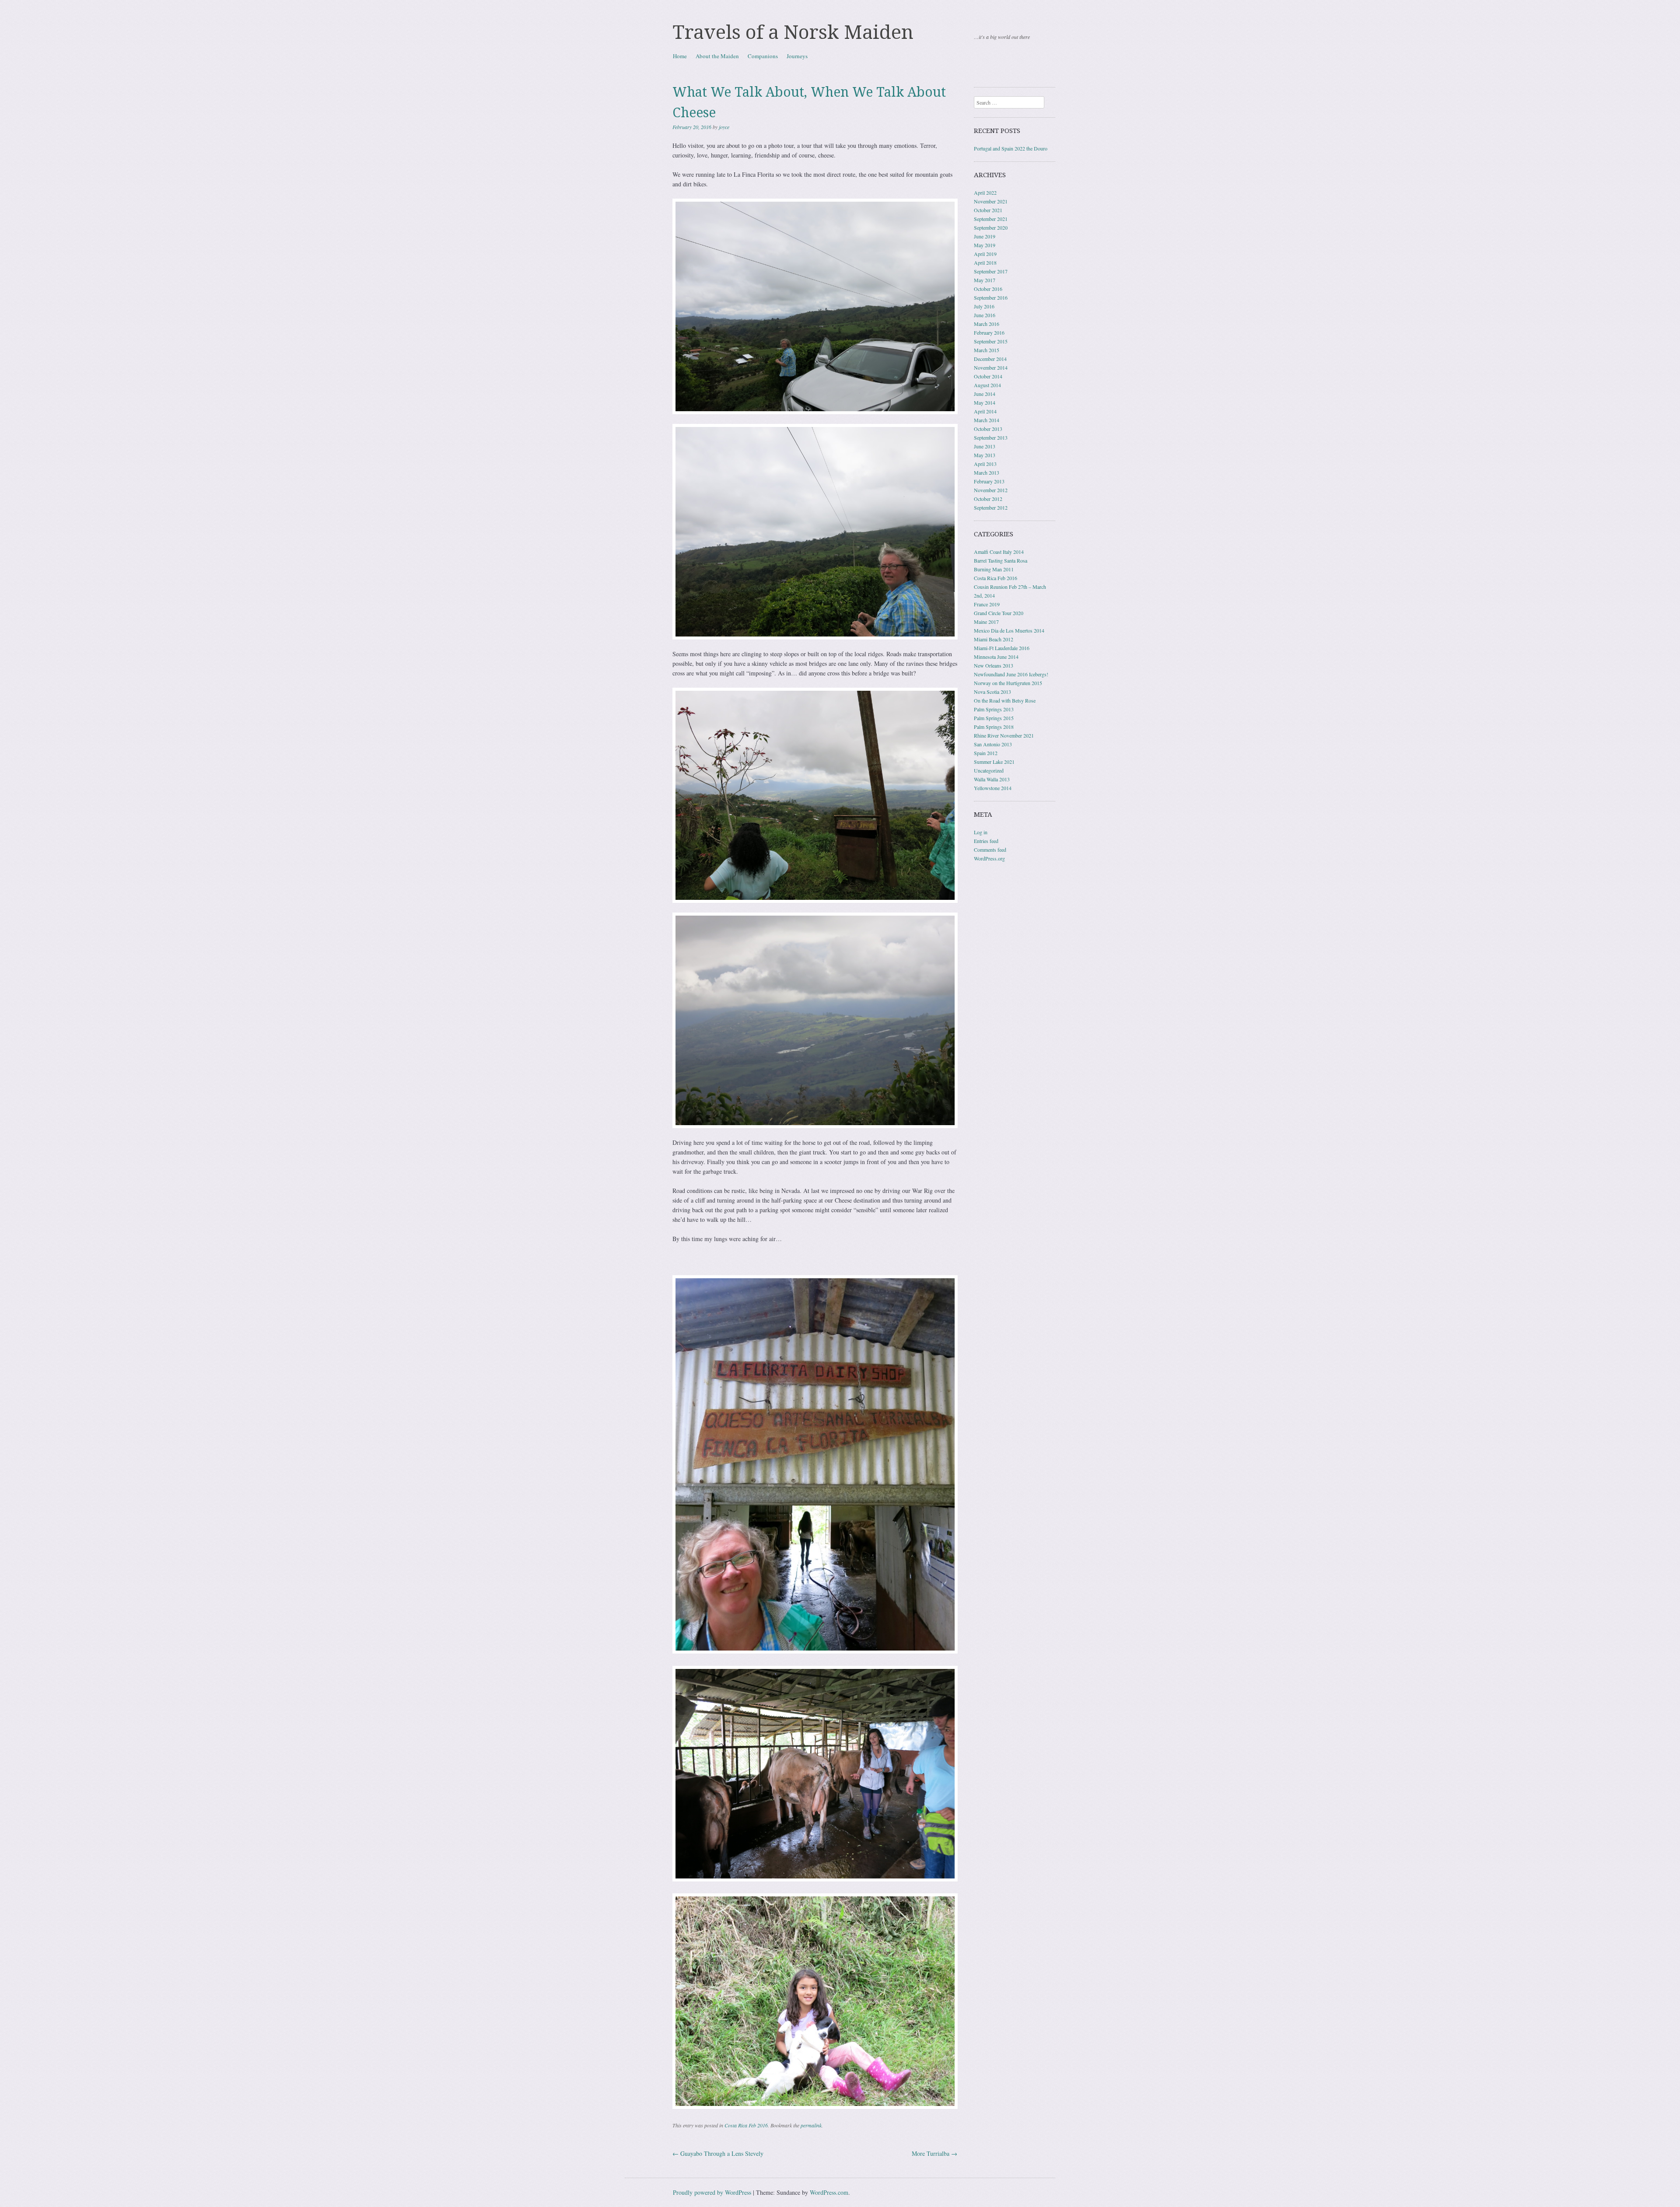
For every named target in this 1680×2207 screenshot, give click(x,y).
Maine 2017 (986, 622)
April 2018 (985, 262)
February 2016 (989, 332)
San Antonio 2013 (993, 744)
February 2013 (989, 481)
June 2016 (985, 315)
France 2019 (987, 604)
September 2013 (991, 437)
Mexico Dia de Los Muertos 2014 (1009, 630)
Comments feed (990, 850)
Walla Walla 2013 (992, 779)
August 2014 (987, 385)
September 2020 (991, 227)
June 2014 (985, 394)
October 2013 (988, 429)
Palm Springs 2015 (994, 718)
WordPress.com (829, 2192)
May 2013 (985, 455)
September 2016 (991, 297)
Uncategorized (989, 770)
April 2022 (985, 192)
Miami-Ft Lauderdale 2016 (1002, 648)
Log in (981, 832)
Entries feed (986, 841)
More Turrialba (934, 2153)
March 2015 (987, 350)
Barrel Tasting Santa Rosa (1001, 560)
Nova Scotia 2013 (992, 692)
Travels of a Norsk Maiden (793, 32)
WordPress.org (989, 858)
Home (680, 56)
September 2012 (991, 507)
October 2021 (988, 210)
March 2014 (987, 420)
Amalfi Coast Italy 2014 (999, 552)
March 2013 (987, 472)
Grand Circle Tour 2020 (999, 613)
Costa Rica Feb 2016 (746, 2125)
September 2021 (991, 219)
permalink (811, 2125)
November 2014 (991, 367)
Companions (763, 56)
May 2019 (985, 245)
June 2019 (985, 236)
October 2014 (988, 376)
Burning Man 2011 (994, 569)
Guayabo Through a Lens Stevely (718, 2153)
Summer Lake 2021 (994, 762)
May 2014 (985, 402)
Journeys (797, 56)
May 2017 (985, 280)
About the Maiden (717, 56)
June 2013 (985, 446)
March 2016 (987, 324)
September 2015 (991, 341)
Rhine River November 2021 (1004, 735)
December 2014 (990, 359)
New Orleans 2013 (994, 665)
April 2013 (985, 464)
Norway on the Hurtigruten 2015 (1008, 683)
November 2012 (991, 490)
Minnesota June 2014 (996, 657)
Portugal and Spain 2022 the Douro (1011, 148)
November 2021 (991, 201)
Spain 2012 (986, 753)
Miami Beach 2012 (994, 639)
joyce (724, 127)
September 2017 (991, 271)
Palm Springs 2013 (994, 709)
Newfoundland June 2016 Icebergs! (1011, 674)
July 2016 (984, 306)
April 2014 (985, 411)
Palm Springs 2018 (994, 727)
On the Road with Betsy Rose (1005, 700)
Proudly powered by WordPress (712, 2192)
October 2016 (988, 289)
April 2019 (985, 254)
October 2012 (988, 499)
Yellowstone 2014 (993, 788)
